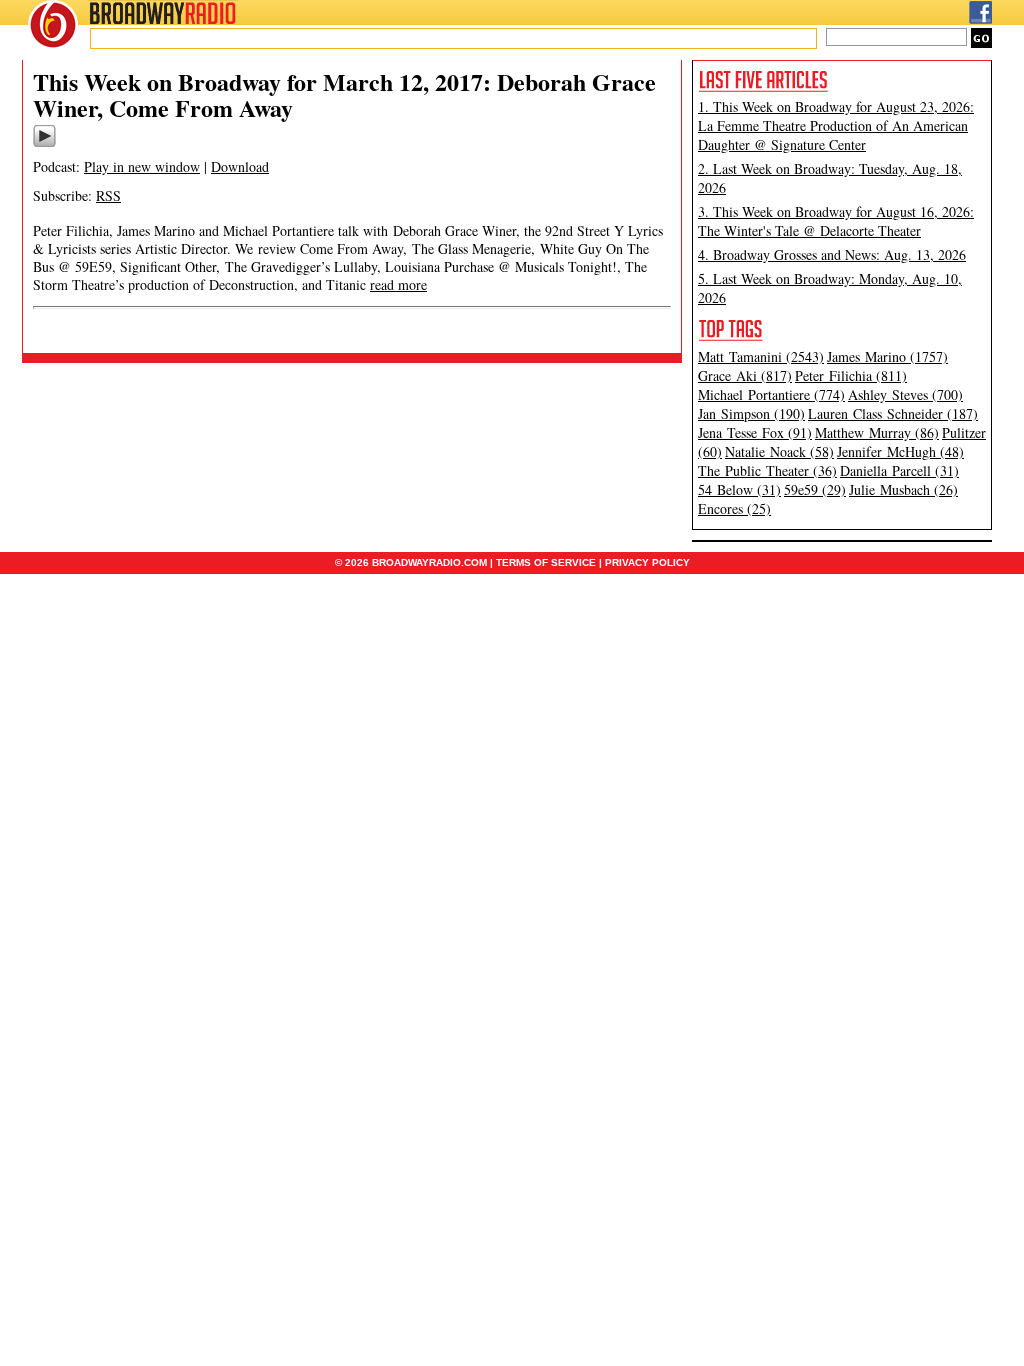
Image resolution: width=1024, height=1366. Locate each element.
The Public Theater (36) (767, 470)
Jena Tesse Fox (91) (755, 432)
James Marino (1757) (887, 356)
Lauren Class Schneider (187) (893, 413)
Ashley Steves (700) (905, 394)
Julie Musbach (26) (903, 489)
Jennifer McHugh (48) (900, 451)
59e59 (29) (815, 489)
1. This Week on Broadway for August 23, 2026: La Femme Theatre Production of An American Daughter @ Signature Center (836, 125)
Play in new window (142, 166)
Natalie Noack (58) (779, 451)
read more (398, 284)
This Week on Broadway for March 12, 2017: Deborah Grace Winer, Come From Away (344, 94)
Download (240, 166)
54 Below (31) (739, 489)
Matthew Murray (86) (877, 432)
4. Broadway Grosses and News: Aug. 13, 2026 (832, 254)
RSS (108, 195)
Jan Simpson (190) (751, 413)
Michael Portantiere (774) (771, 394)
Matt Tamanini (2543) (761, 356)
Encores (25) (734, 508)
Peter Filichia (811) (851, 375)
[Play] (44, 144)
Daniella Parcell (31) (899, 470)
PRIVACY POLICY (647, 562)
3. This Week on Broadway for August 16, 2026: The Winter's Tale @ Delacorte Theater (836, 221)
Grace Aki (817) (745, 375)
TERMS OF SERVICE (546, 562)
